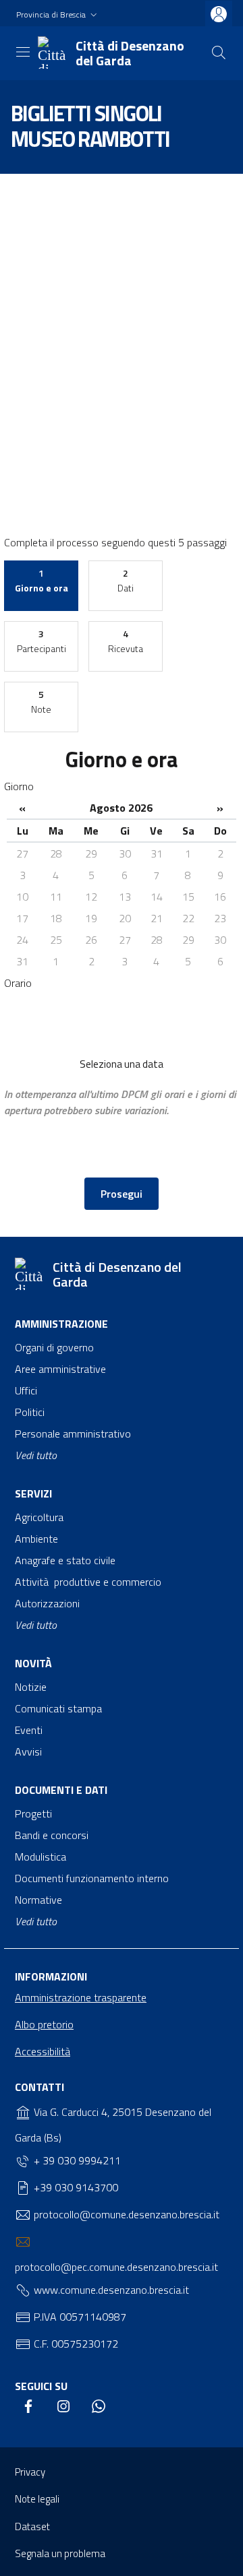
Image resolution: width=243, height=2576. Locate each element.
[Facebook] (28, 2407)
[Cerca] (219, 53)
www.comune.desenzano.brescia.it (110, 2290)
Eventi (29, 1730)
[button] (58, 15)
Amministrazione (61, 1324)
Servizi (33, 1493)
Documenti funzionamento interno (92, 1878)
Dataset (32, 2526)
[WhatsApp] (99, 2407)
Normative (38, 1900)
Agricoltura (39, 1517)
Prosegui (122, 1194)
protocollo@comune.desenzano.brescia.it (125, 2214)
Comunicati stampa (58, 1708)
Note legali (37, 2499)
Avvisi (28, 1751)
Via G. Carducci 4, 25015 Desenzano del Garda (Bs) (113, 2125)
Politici (30, 1412)
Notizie (31, 1687)
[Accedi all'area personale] (219, 14)
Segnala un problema (60, 2553)
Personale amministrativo (73, 1434)
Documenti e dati (61, 1790)
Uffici (26, 1390)
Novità (35, 1663)
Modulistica (40, 1857)
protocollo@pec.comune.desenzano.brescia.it (116, 2267)
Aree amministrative (60, 1369)
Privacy (30, 2472)
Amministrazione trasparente (81, 1997)
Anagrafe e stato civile (65, 1560)
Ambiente (36, 1539)
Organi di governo (54, 1347)
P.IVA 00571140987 (79, 2317)
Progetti (33, 1813)
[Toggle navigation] (23, 52)
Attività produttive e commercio (88, 1582)
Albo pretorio (44, 2024)
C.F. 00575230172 (75, 2344)
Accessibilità (43, 2051)
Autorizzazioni (47, 1603)
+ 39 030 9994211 (76, 2160)
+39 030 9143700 (75, 2187)
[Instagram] (63, 2407)
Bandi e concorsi (52, 1835)
